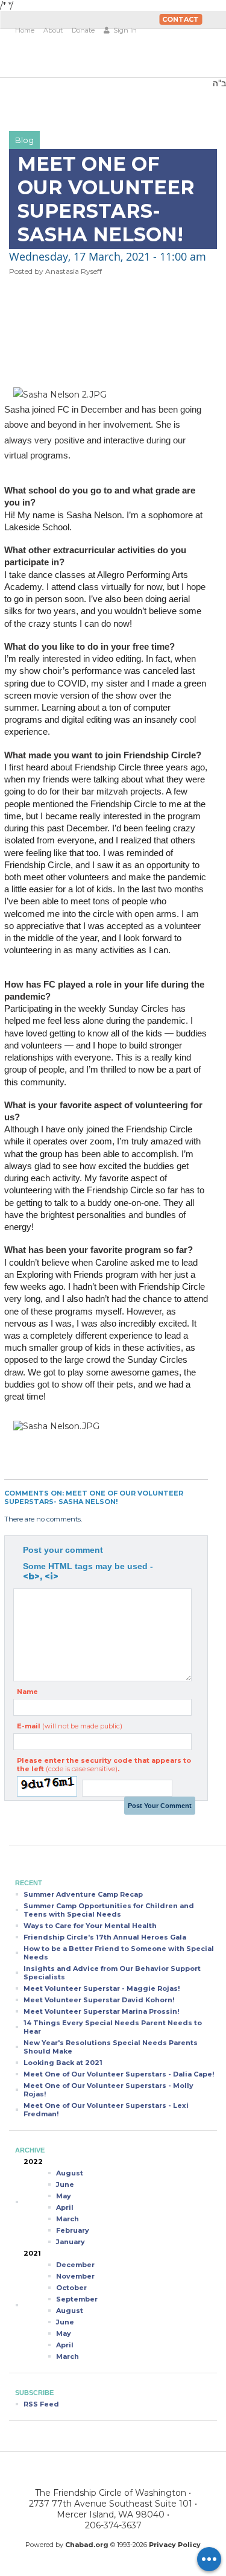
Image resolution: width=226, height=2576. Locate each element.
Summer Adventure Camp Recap (83, 1894)
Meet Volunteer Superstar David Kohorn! (99, 2000)
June (65, 2184)
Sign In (124, 30)
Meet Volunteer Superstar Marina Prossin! (101, 2011)
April (65, 2207)
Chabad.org (87, 2545)
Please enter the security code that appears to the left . (104, 1765)
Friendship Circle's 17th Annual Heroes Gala (105, 1937)
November (75, 2276)
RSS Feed (41, 2404)
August (70, 2173)
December (75, 2265)
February (73, 2230)
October (71, 2288)
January (71, 2242)
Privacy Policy (175, 2545)
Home (25, 30)
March (67, 2219)
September (77, 2299)
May (64, 2196)
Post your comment (63, 1550)
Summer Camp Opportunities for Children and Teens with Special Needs (109, 1910)
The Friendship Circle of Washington (83, 58)
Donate (83, 30)
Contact (180, 19)
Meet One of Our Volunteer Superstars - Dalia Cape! (119, 2074)
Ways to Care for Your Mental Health (90, 1926)
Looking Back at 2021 (63, 2063)
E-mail (70, 1726)
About (53, 30)
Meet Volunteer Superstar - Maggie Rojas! (102, 1988)
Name (27, 1692)
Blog (24, 140)
